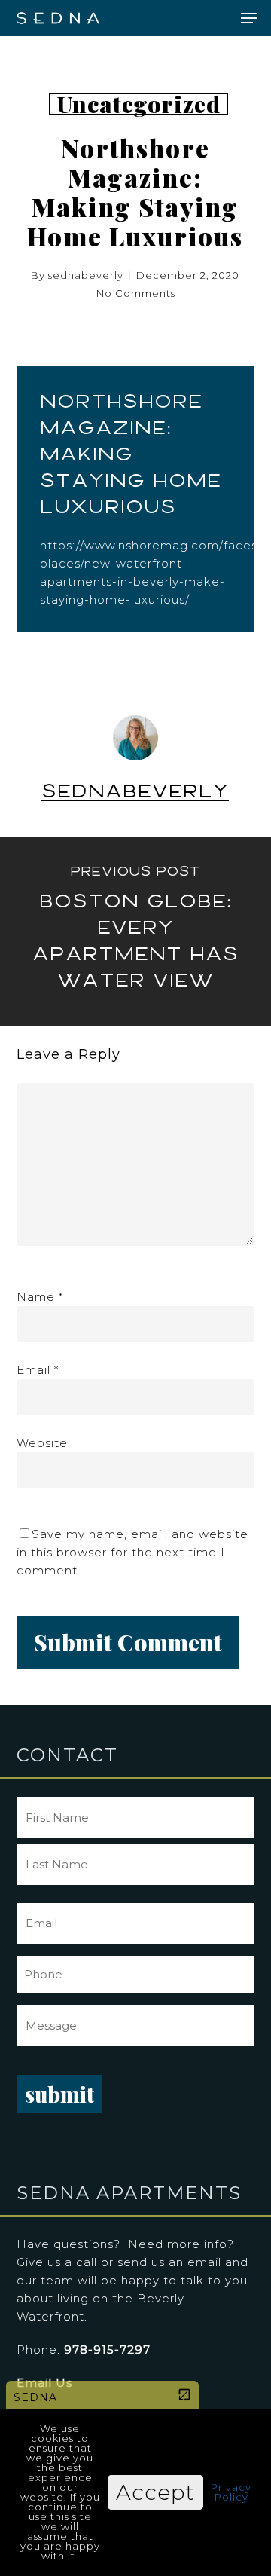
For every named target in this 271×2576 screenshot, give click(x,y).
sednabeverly (86, 275)
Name (40, 1297)
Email (38, 1370)
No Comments (136, 293)
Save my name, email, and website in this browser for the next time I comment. (132, 1552)
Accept (155, 2492)
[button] (249, 18)
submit (59, 2094)
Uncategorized (139, 104)
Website (42, 1443)
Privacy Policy (231, 2492)
